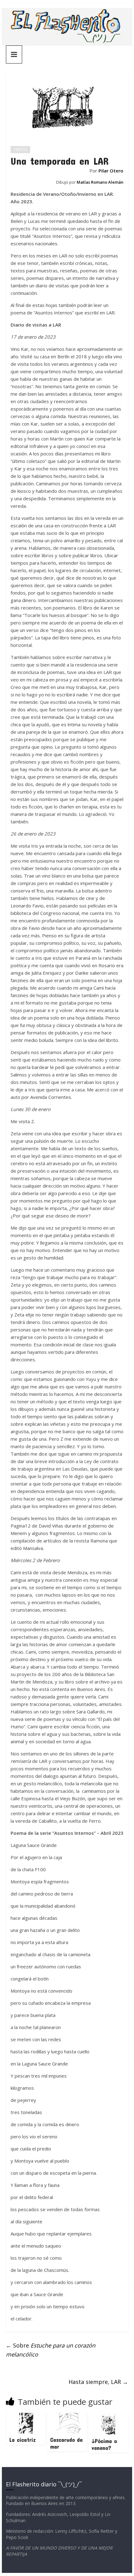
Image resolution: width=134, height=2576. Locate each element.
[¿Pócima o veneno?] (108, 2416)
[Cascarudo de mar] (67, 2416)
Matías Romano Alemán (100, 182)
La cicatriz (22, 2440)
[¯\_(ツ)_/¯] (67, 12)
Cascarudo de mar (66, 2443)
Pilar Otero (111, 171)
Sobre (51, 2350)
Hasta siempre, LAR (98, 2382)
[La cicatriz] (26, 2416)
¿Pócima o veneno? (104, 2444)
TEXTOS (20, 150)
